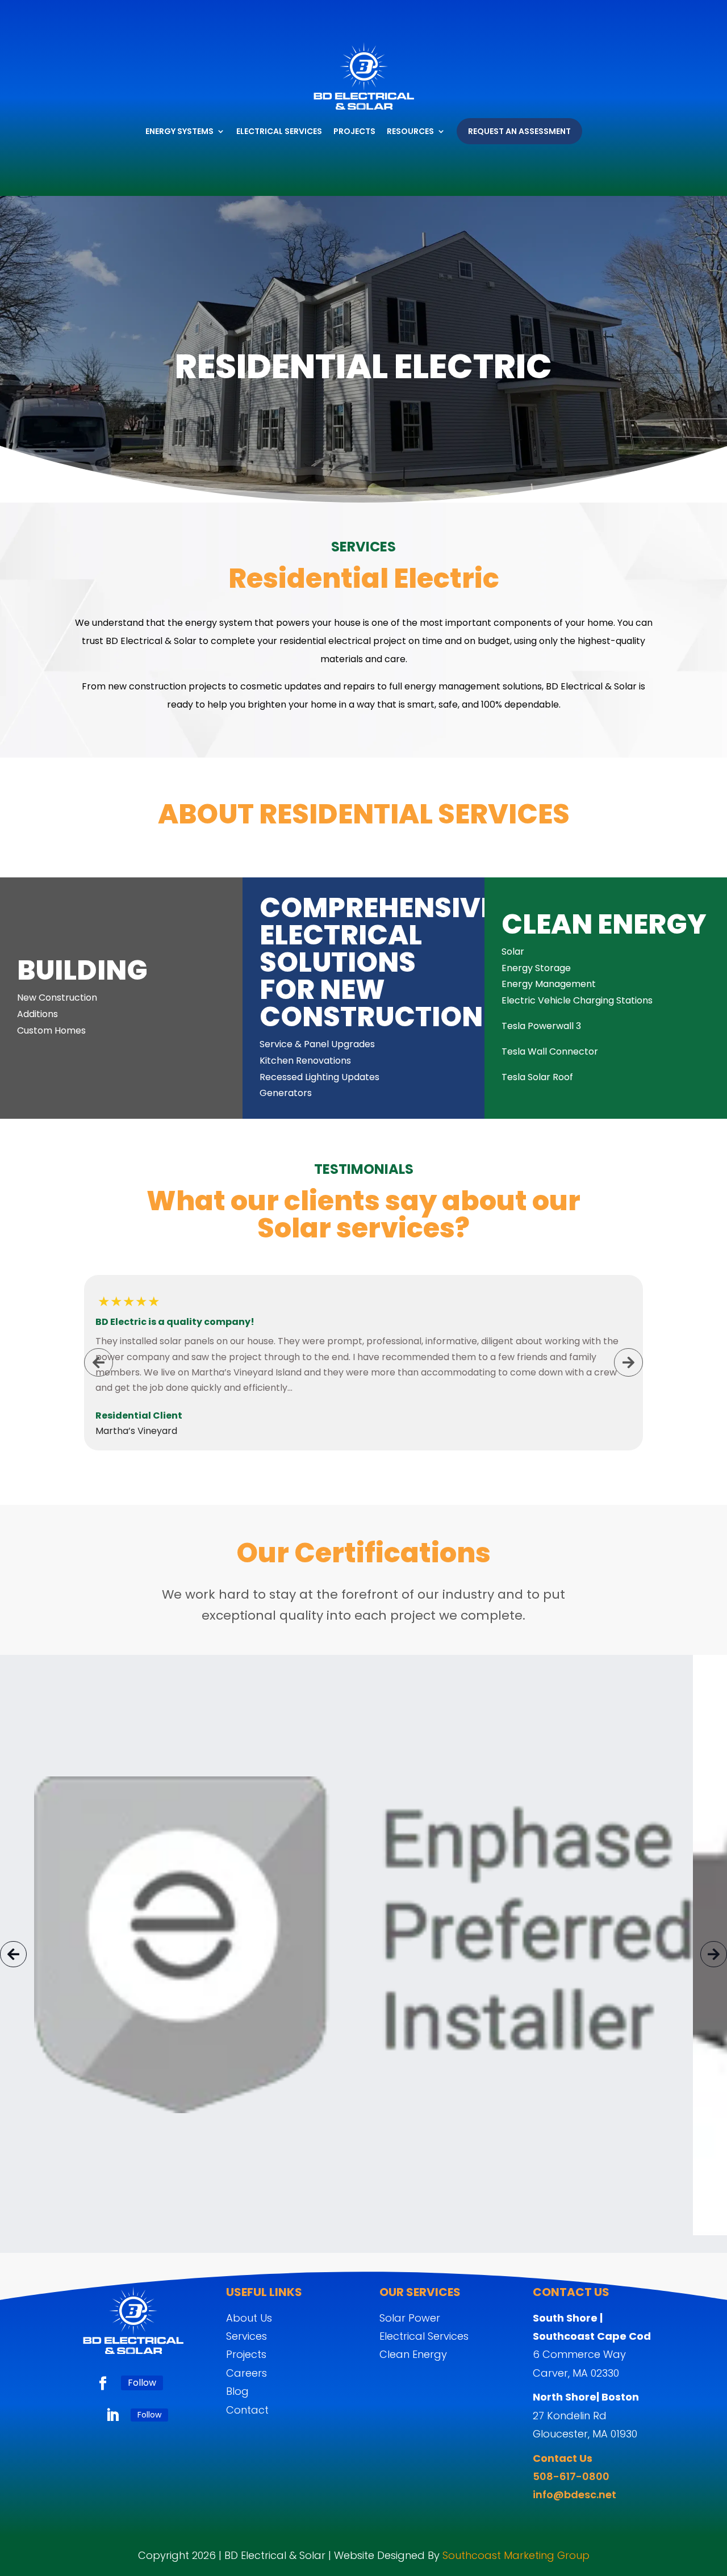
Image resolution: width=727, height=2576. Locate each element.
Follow (142, 2383)
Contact (247, 2410)
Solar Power (410, 2318)
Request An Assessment (519, 131)
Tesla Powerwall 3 (541, 1026)
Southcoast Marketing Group (516, 2555)
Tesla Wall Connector (550, 1051)
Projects (354, 131)
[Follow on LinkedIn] (112, 2415)
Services (246, 2336)
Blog (237, 2391)
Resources (410, 131)
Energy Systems (179, 131)
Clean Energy (413, 2354)
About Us (249, 2318)
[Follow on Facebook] (103, 2383)
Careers (246, 2373)
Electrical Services (279, 131)
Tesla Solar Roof (537, 1077)
